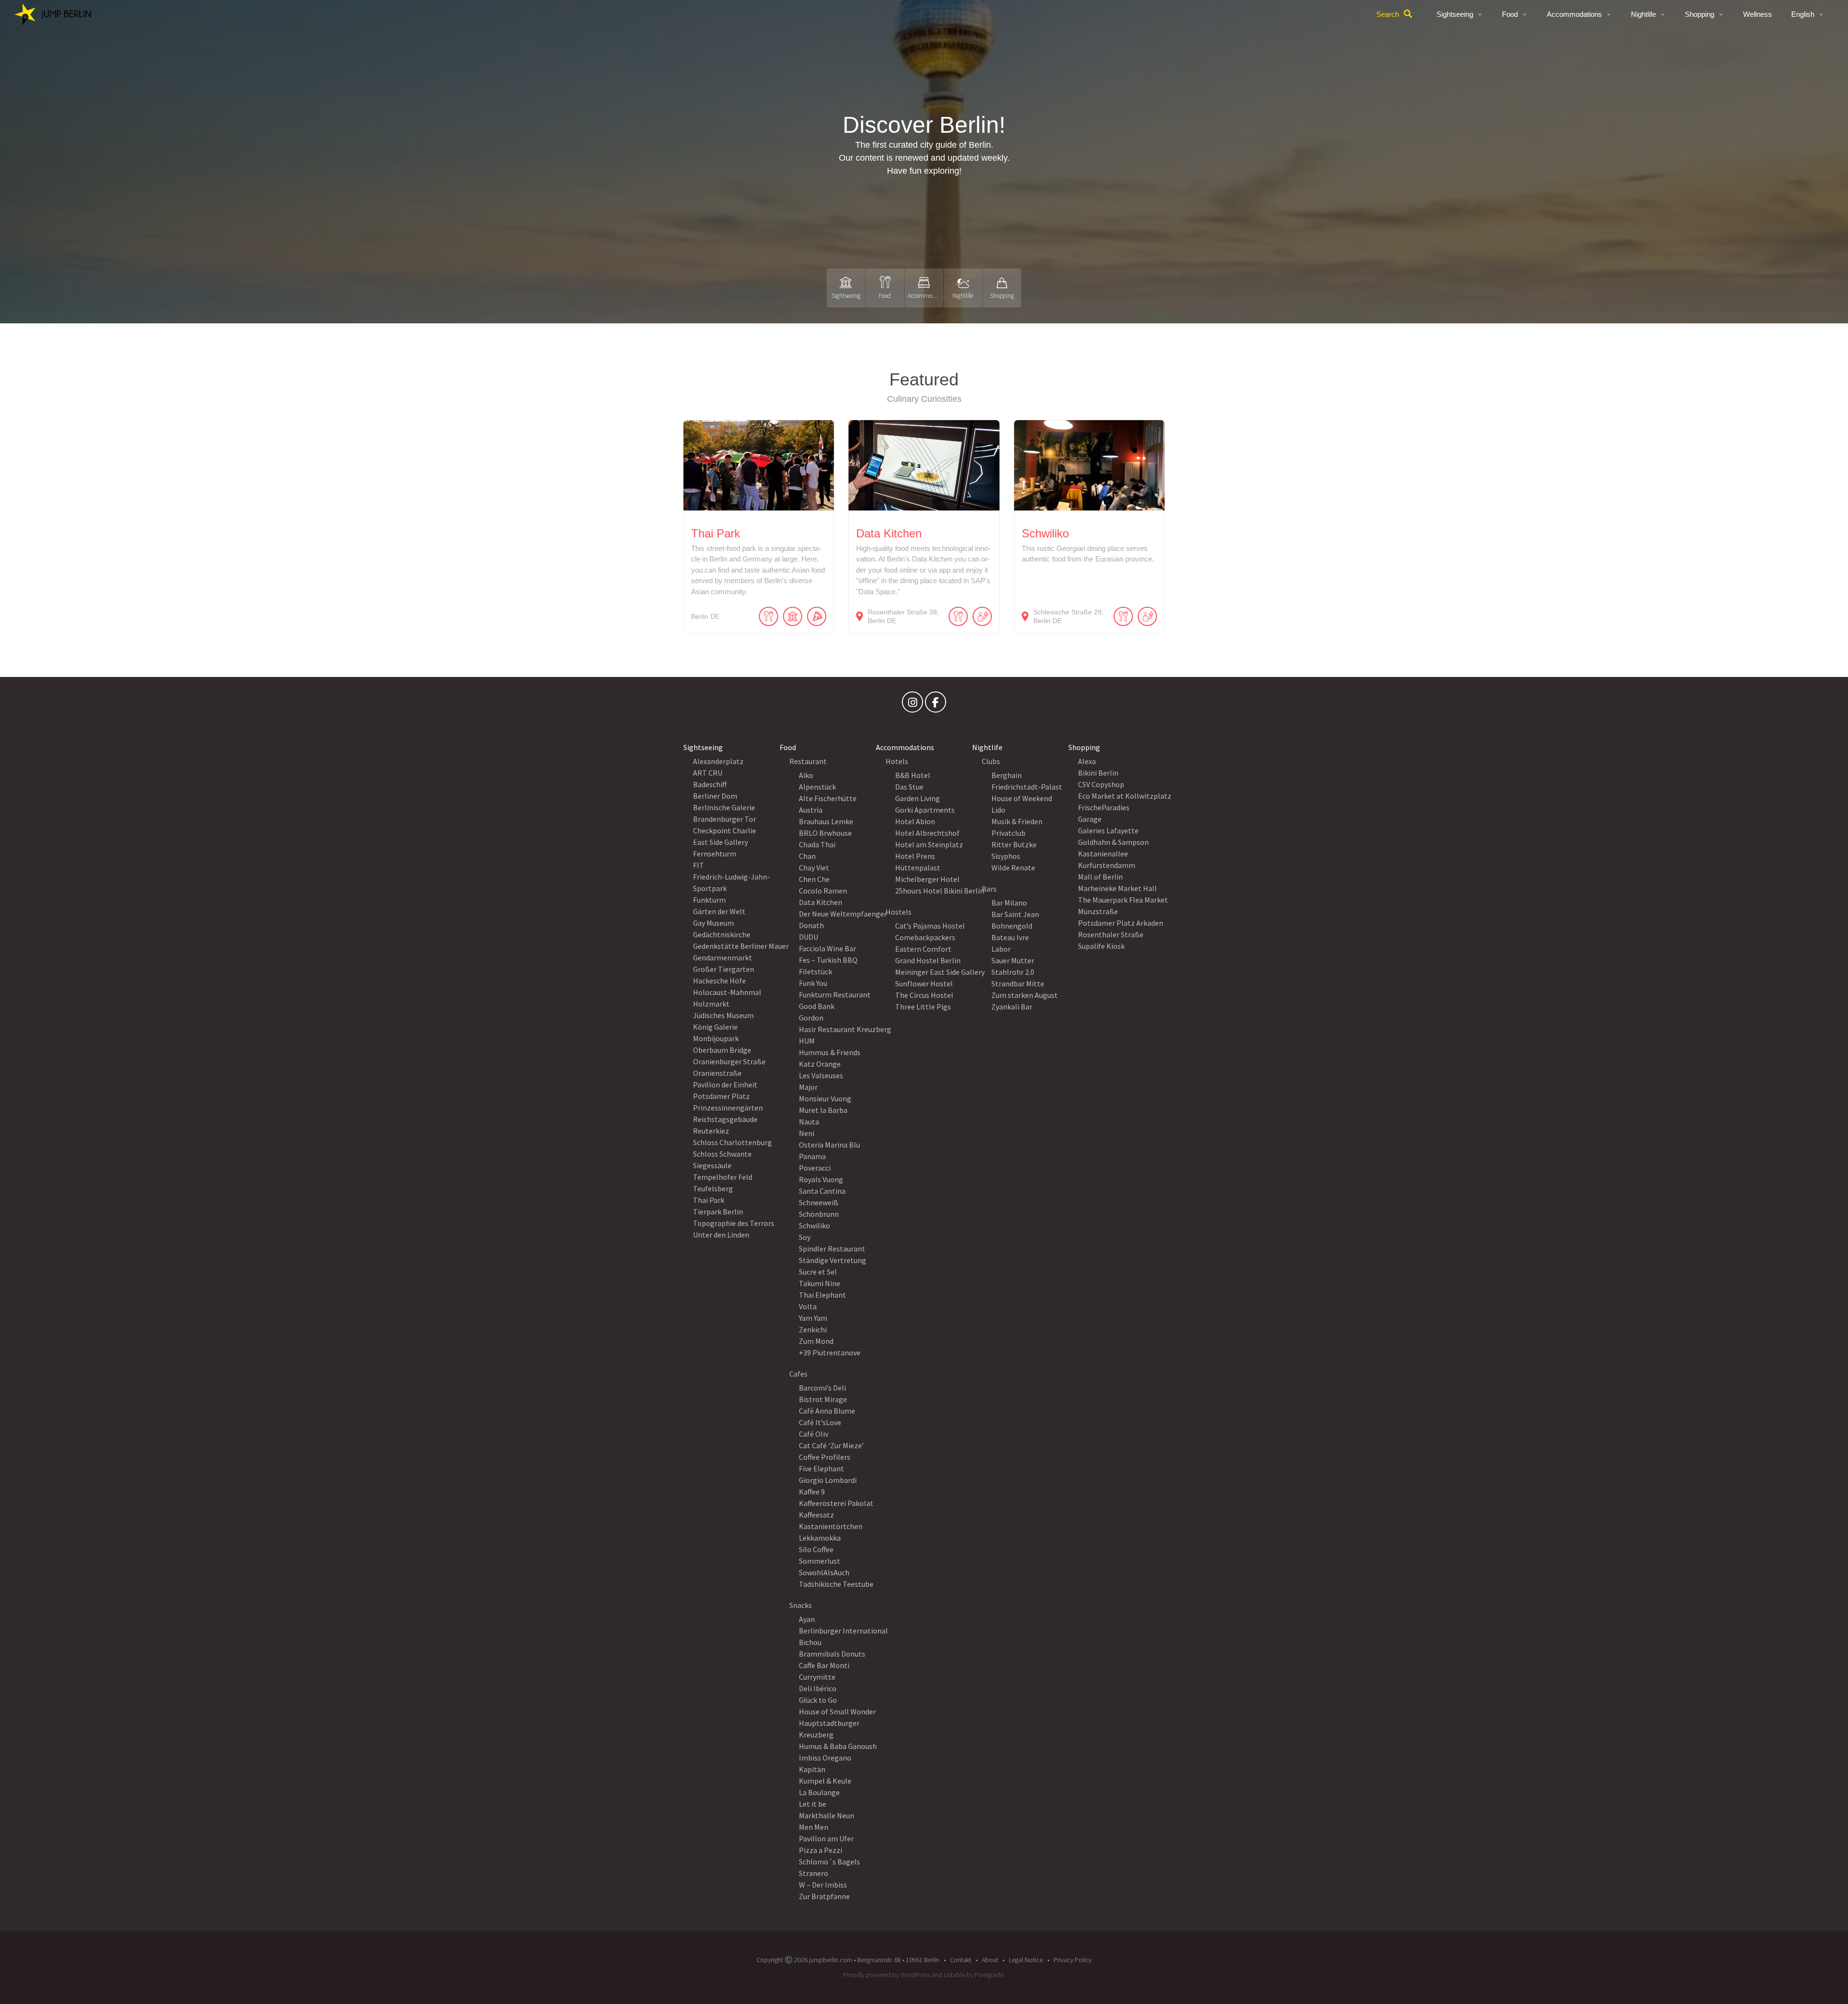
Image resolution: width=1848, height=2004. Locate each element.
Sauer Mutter (1013, 960)
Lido (998, 810)
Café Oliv (814, 1434)
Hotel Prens (915, 856)
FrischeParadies (1104, 807)
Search (1388, 14)
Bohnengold (1012, 926)
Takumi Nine (820, 1283)
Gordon (811, 1018)
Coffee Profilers (825, 1457)
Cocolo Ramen (823, 891)
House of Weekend (1022, 798)
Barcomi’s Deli (822, 1388)
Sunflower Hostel (924, 983)
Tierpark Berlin (718, 1212)
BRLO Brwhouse (825, 833)
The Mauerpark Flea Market (1123, 900)
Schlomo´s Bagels (829, 1862)
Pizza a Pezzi (821, 1850)
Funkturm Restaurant (835, 995)
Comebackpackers (925, 937)
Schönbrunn (819, 1214)
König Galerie (715, 1027)
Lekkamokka (820, 1538)
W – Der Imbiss (823, 1885)
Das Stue (909, 787)
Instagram (912, 704)
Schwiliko (815, 1225)
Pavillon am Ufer (826, 1838)
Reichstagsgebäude (725, 1119)
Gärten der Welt (719, 911)
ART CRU (708, 773)
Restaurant (808, 761)
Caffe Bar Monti (824, 1665)
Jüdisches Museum (723, 1015)
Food (1510, 14)
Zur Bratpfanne (824, 1896)
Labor (1001, 949)
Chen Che (814, 879)
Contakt (961, 1960)
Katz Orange (820, 1064)
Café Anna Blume (827, 1411)
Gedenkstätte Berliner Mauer (741, 946)
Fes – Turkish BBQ (828, 960)
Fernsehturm (715, 854)
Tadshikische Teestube (836, 1584)
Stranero (814, 1873)
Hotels (897, 761)
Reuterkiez (711, 1131)
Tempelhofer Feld (723, 1177)
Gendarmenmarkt (723, 957)
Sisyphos (1006, 856)
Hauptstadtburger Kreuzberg (829, 1729)
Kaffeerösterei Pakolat (836, 1503)
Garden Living (918, 798)
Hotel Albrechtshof (927, 833)
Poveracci (815, 1168)
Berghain (1007, 775)
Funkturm (709, 900)
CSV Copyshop (1101, 784)
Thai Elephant (822, 1295)
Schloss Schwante (722, 1154)
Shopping (1700, 14)
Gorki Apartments (925, 810)
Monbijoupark (716, 1038)
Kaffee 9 (812, 1492)
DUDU (808, 937)
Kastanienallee (1103, 854)
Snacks (801, 1605)
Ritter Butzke (1014, 844)
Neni (807, 1133)
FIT (699, 865)
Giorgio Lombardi (828, 1480)
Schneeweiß (819, 1202)
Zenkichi (813, 1329)
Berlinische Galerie (724, 807)
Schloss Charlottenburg (732, 1142)
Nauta (809, 1122)
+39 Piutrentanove (830, 1353)
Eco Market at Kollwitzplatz (1125, 796)
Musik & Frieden (1017, 821)
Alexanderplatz (718, 761)
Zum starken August (1025, 995)
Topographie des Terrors (734, 1223)
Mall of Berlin (1100, 877)
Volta (808, 1306)
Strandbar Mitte (1018, 983)
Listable (954, 1975)
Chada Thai (817, 844)
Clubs (991, 761)
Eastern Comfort (923, 949)
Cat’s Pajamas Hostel (930, 926)
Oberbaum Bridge (722, 1050)
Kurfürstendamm (1107, 865)
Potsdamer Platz (721, 1096)
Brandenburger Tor (725, 819)
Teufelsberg (713, 1188)
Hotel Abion (915, 821)
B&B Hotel (913, 775)
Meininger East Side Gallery (940, 972)
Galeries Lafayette (1108, 830)
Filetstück (815, 971)
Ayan (807, 1619)
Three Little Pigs (923, 1007)
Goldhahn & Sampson (1113, 842)
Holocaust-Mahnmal (727, 992)
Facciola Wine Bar (828, 948)
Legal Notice (1026, 1960)
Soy (805, 1237)
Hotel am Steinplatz (929, 844)
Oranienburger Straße (729, 1061)
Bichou (810, 1642)
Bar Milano (1009, 903)
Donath (811, 925)
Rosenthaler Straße (1111, 934)
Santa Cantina (822, 1191)
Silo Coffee (816, 1549)
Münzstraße (1098, 911)
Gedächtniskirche (722, 934)
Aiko (806, 775)
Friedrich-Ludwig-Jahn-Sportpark (731, 882)
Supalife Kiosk (1101, 946)
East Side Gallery (720, 842)
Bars (989, 889)
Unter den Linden (721, 1235)
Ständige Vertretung (833, 1260)
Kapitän (812, 1769)
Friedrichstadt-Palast (1027, 787)
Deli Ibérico (818, 1688)
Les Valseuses (821, 1075)
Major (808, 1087)
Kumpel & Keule (825, 1781)
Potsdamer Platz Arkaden (1121, 923)
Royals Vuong (821, 1179)
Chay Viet (814, 868)
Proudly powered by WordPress (887, 1975)
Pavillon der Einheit (725, 1085)
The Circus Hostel (924, 995)
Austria (811, 810)
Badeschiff (710, 784)
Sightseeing (1455, 14)
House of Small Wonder (837, 1711)
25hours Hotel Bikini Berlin (940, 891)
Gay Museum (713, 923)
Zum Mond (816, 1341)
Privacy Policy (1072, 1960)
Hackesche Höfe (719, 981)
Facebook (936, 704)
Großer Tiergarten (724, 969)
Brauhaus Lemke (826, 821)
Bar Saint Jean (1015, 914)
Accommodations (1574, 14)
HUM (807, 1041)
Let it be (813, 1804)
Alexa (1087, 761)
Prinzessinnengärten (728, 1108)
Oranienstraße (717, 1073)
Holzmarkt (711, 1004)
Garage (1090, 819)
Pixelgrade (989, 1975)
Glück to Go (818, 1700)
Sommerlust (820, 1561)
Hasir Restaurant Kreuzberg (845, 1029)
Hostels (898, 912)
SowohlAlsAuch (824, 1572)
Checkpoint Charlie (725, 830)
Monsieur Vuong (825, 1098)
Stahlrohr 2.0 (1013, 972)
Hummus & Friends (830, 1052)
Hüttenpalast (918, 868)
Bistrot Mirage (823, 1399)
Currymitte (817, 1677)
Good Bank (817, 1006)
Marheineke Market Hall (1117, 888)
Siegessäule (712, 1165)
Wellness (1758, 14)
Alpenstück (817, 787)
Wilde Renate (1013, 868)
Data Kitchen (821, 902)
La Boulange (819, 1792)
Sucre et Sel (818, 1272)
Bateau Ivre (1010, 937)
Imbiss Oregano (825, 1758)
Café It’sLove (820, 1422)
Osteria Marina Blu (829, 1145)
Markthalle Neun (827, 1815)
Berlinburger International (843, 1631)
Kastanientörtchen (831, 1526)
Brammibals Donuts (832, 1654)
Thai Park (709, 1200)
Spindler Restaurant (832, 1249)
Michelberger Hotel (927, 879)
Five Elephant (821, 1468)
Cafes (798, 1374)
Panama (812, 1156)
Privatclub (1008, 833)
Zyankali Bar (1012, 1007)
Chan (807, 856)
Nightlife (1643, 14)
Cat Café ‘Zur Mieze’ (831, 1445)
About (990, 1960)
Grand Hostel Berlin (928, 960)
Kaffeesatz (816, 1515)
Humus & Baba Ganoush (838, 1746)
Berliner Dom (715, 796)
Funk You (813, 983)
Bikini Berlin (1098, 773)
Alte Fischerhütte (828, 798)
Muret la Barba (823, 1110)
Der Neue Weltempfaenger (843, 914)
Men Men (814, 1827)
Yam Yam (813, 1318)
